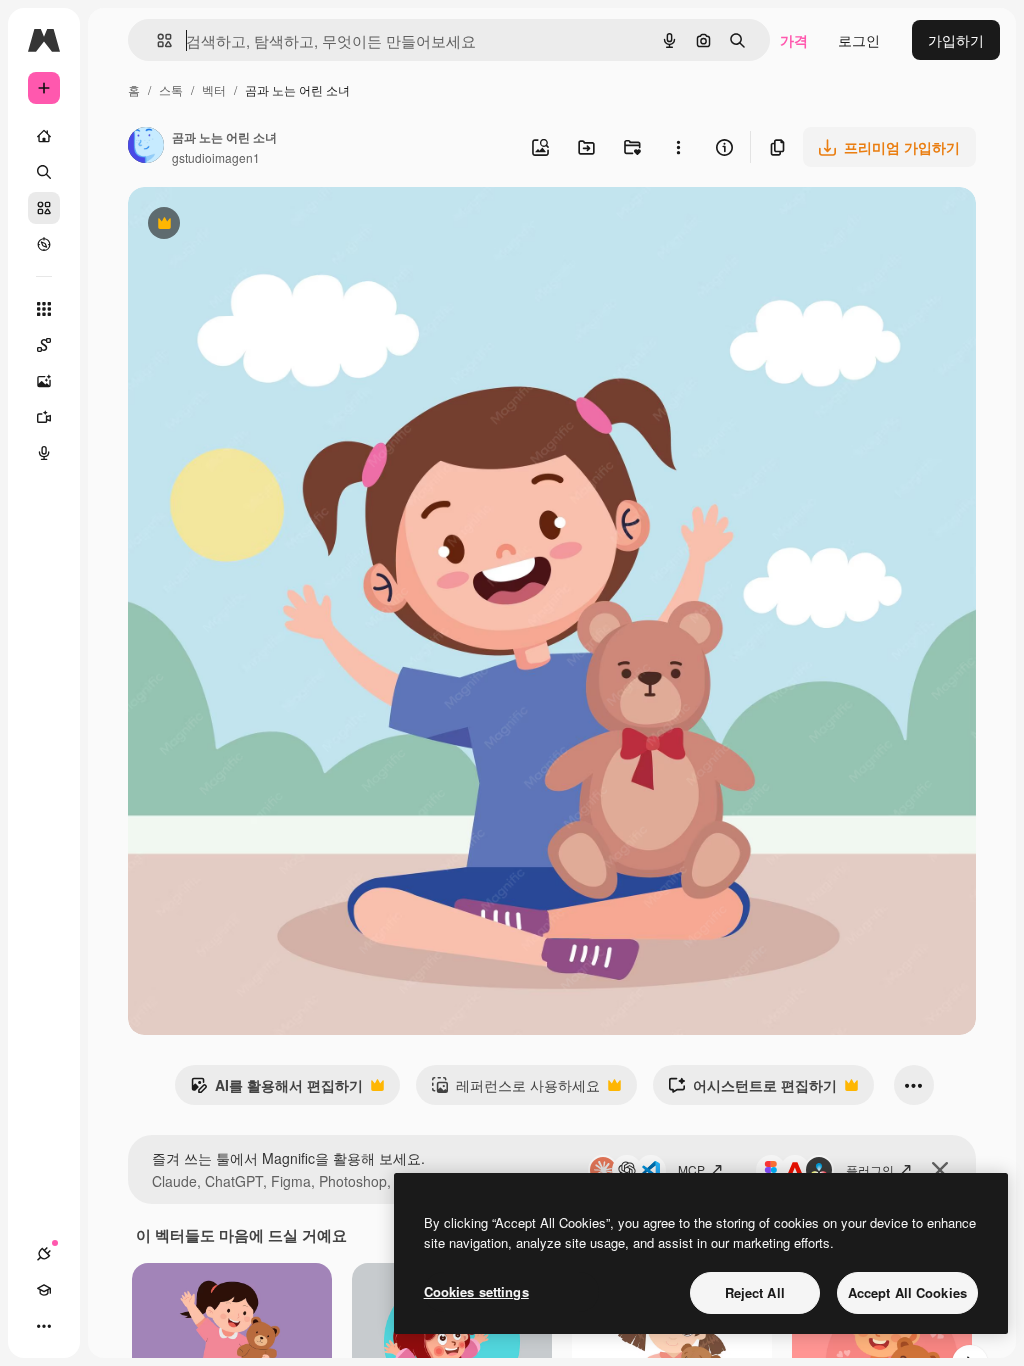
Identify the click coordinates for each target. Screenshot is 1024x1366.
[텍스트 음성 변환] (44, 453)
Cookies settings (476, 1291)
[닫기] (940, 1170)
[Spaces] (44, 345)
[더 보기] (44, 1326)
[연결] (44, 1254)
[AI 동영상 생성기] (44, 417)
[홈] (44, 136)
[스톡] (44, 208)
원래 (243, 225)
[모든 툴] (44, 309)
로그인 (859, 40)
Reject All (755, 1292)
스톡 (171, 89)
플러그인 (870, 1169)
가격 (794, 40)
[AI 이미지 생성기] (44, 381)
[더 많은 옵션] (678, 147)
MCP (691, 1169)
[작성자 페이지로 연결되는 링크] (146, 147)
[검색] (44, 172)
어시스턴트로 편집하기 (752, 1090)
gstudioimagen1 (216, 157)
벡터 (214, 89)
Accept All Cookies (907, 1292)
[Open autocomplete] (156, 40)
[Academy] (44, 1290)
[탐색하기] (44, 244)
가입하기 (956, 40)
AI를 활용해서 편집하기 (276, 1090)
